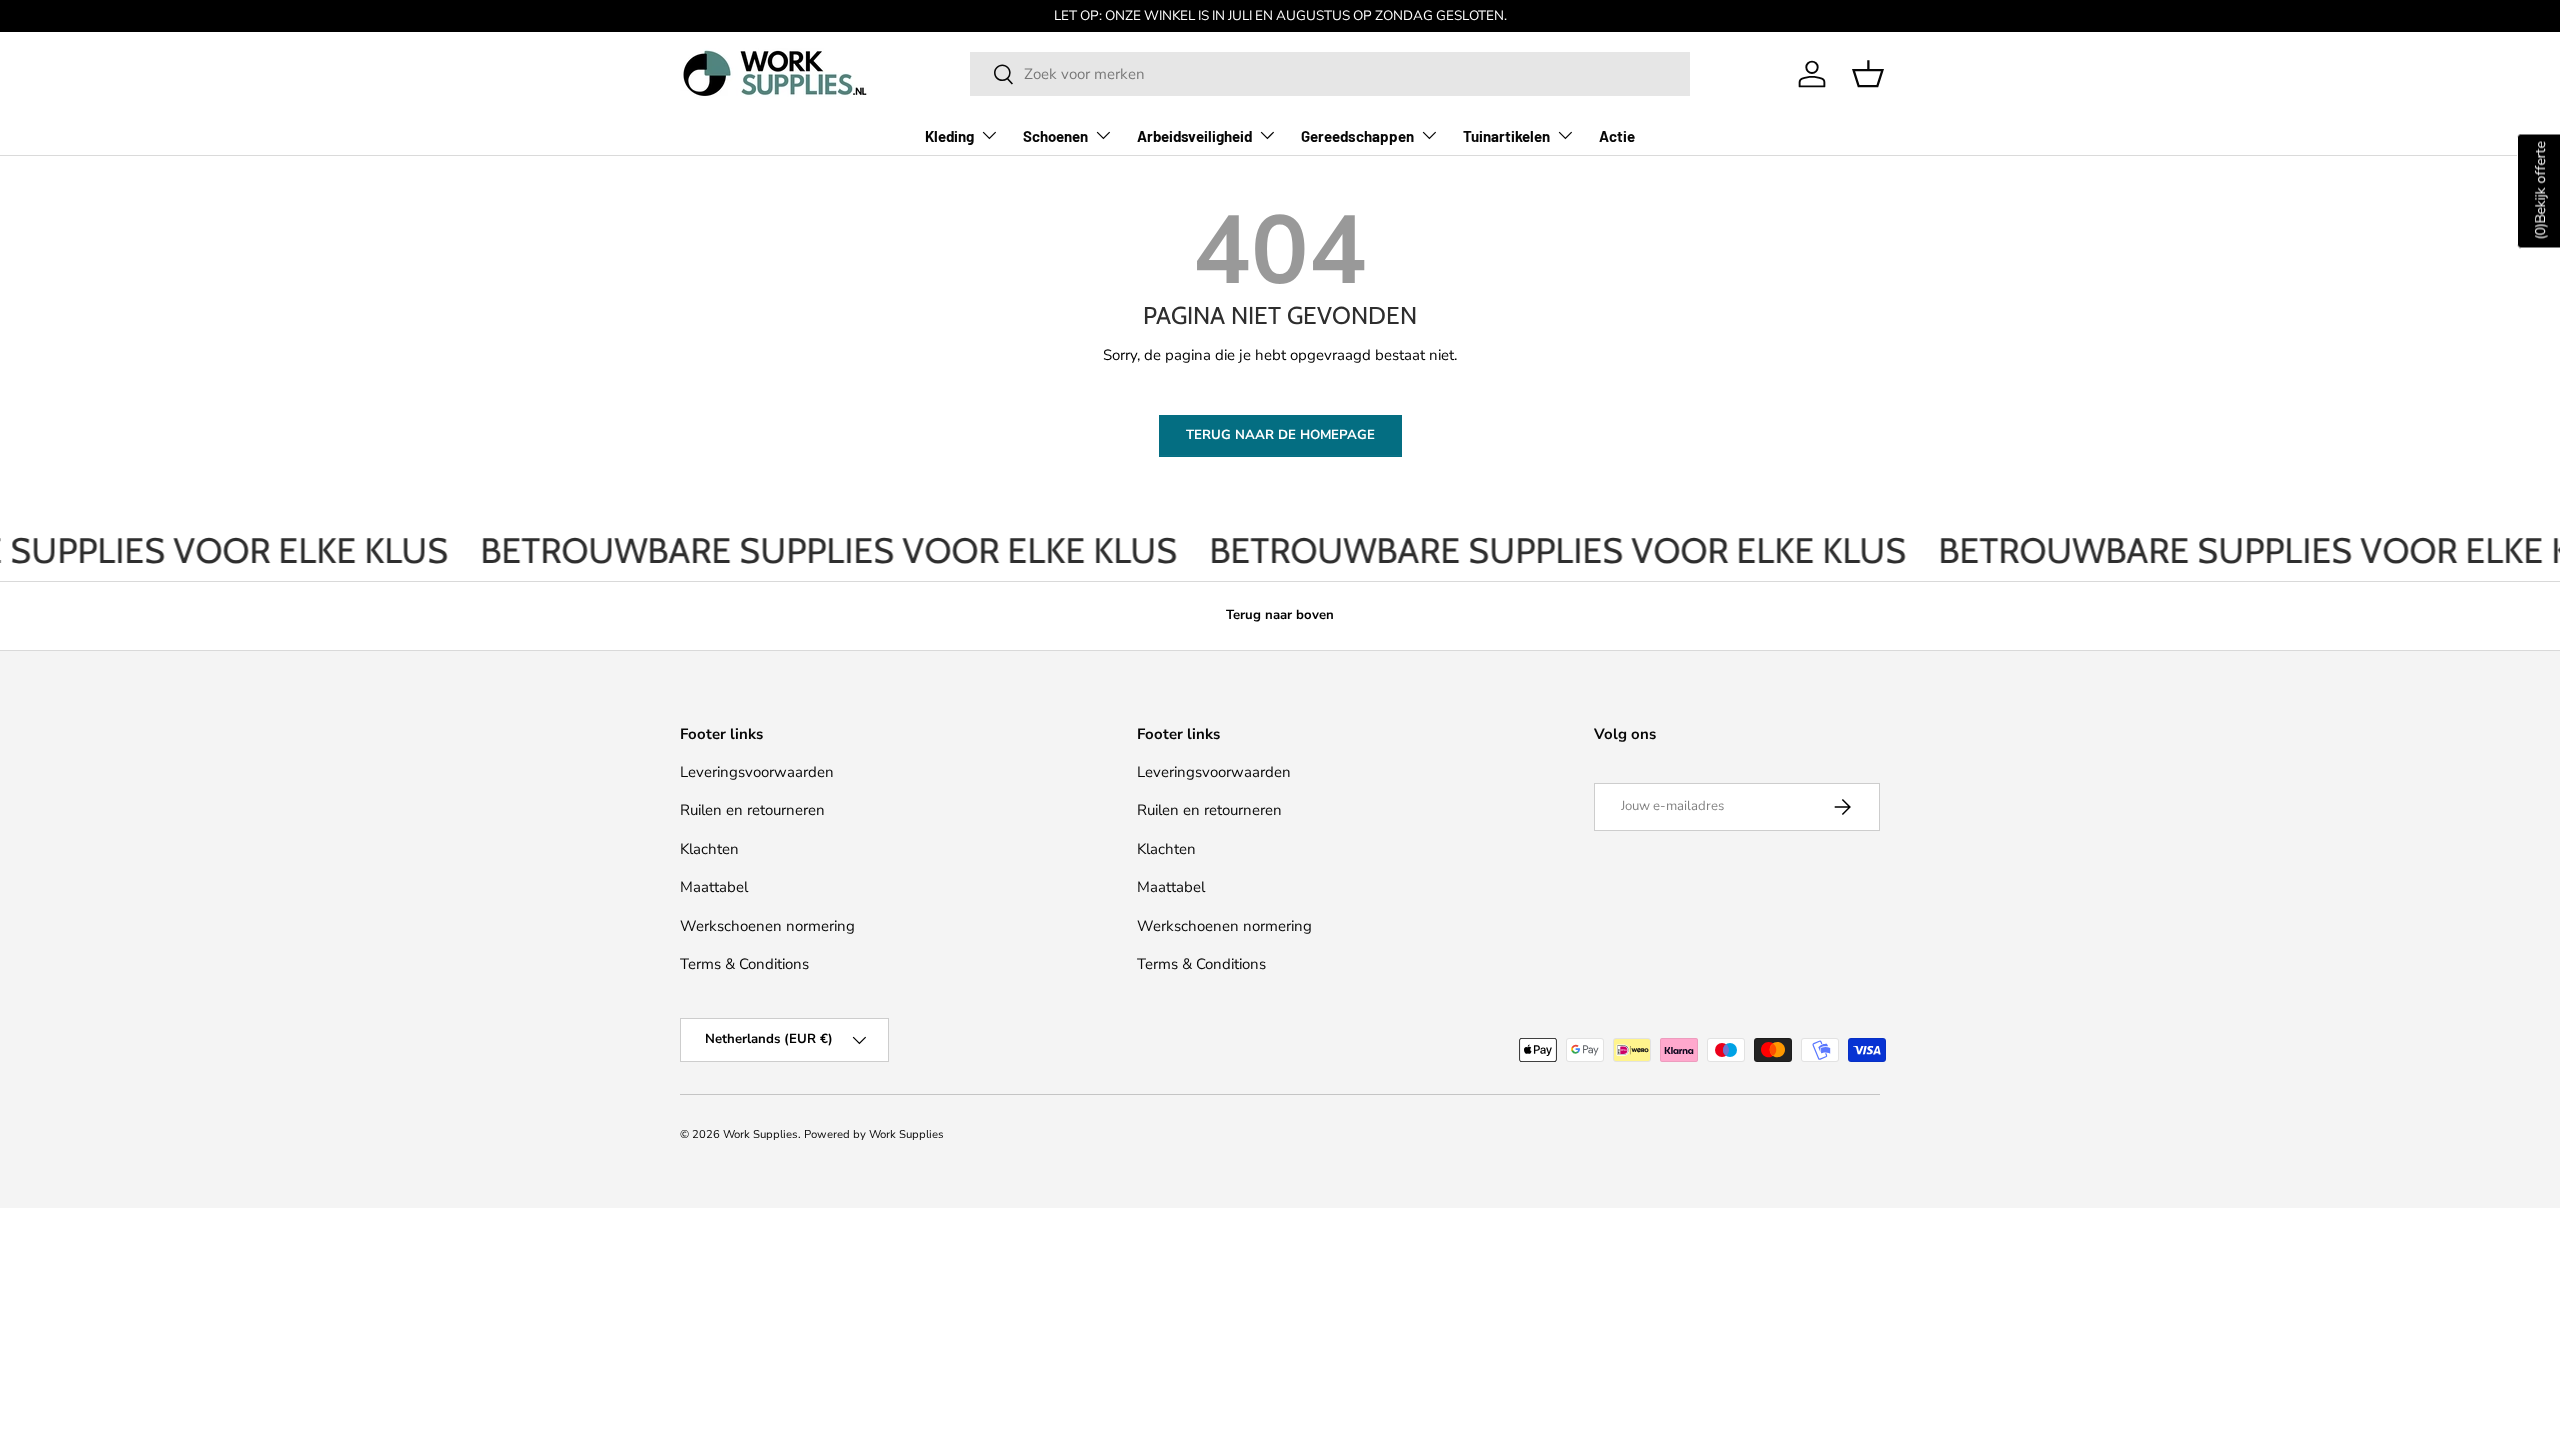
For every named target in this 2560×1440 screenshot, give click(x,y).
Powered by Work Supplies (874, 1134)
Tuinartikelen (1506, 136)
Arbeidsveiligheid (1194, 136)
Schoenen (1055, 136)
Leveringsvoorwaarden (757, 772)
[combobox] (1330, 74)
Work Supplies (760, 1134)
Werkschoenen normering (767, 926)
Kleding (949, 136)
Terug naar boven (1280, 615)
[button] (1868, 74)
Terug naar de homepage (1280, 435)
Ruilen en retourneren (752, 810)
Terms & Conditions (744, 964)
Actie (1617, 136)
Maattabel (714, 887)
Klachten (709, 849)
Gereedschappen (1357, 136)
